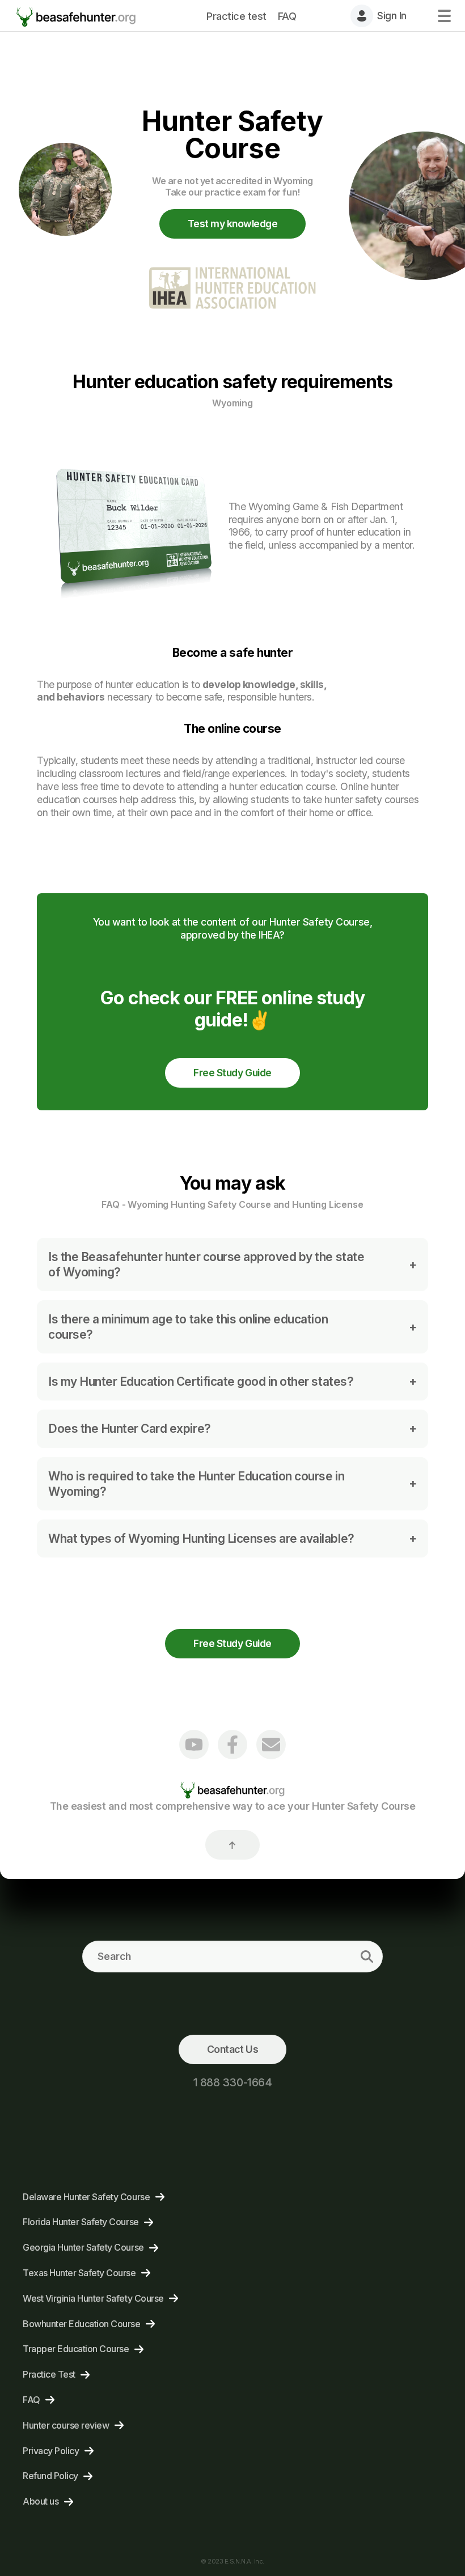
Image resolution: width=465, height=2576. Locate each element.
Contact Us (232, 2049)
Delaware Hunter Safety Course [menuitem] (86, 2197)
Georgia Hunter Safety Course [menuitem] (83, 2247)
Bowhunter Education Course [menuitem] (82, 2324)
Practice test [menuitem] (236, 16)
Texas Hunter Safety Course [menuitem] (79, 2273)
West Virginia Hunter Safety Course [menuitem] (93, 2298)
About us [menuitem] (41, 2501)
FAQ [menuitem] (287, 16)
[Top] (232, 1845)
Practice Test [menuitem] (49, 2374)
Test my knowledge (233, 224)
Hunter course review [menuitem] (66, 2425)
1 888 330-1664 (232, 2082)
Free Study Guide (232, 1073)
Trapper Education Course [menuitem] (76, 2349)
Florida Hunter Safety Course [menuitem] (81, 2222)
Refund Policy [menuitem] (50, 2476)
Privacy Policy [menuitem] (51, 2451)
